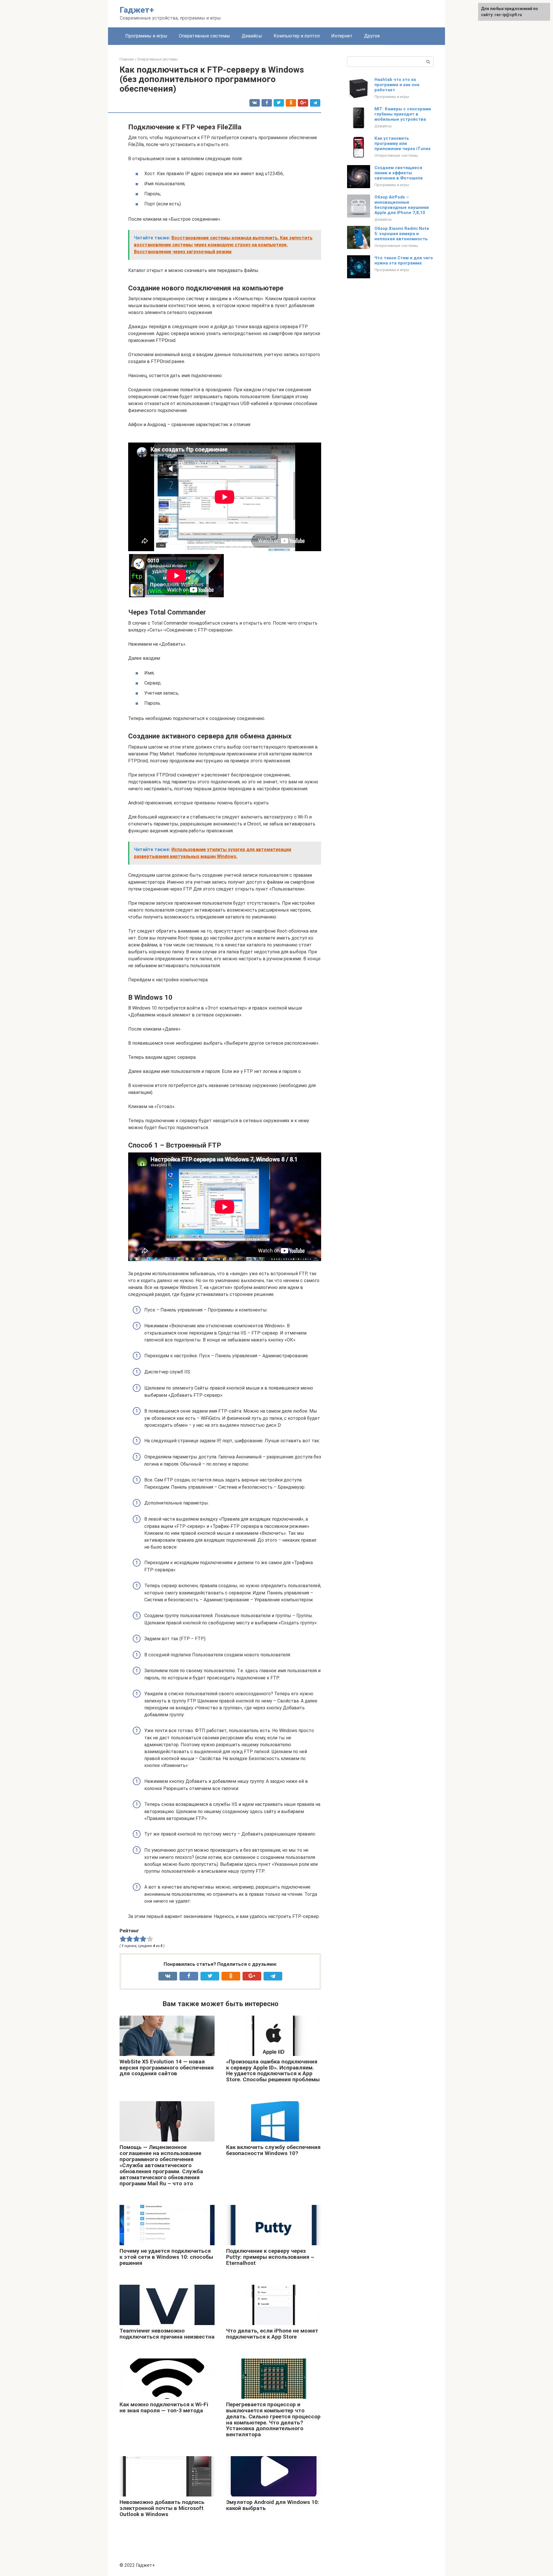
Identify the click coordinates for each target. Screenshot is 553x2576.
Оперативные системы (204, 36)
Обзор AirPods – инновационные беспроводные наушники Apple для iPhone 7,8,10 (402, 205)
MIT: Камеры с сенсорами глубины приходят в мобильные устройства (403, 114)
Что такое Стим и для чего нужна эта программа (404, 260)
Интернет (342, 36)
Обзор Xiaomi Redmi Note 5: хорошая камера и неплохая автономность (402, 234)
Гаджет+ (137, 10)
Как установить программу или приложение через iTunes (403, 143)
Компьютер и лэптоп (297, 36)
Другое (372, 36)
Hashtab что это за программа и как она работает (397, 85)
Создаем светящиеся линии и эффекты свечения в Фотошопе (399, 173)
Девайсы (252, 36)
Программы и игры (146, 36)
